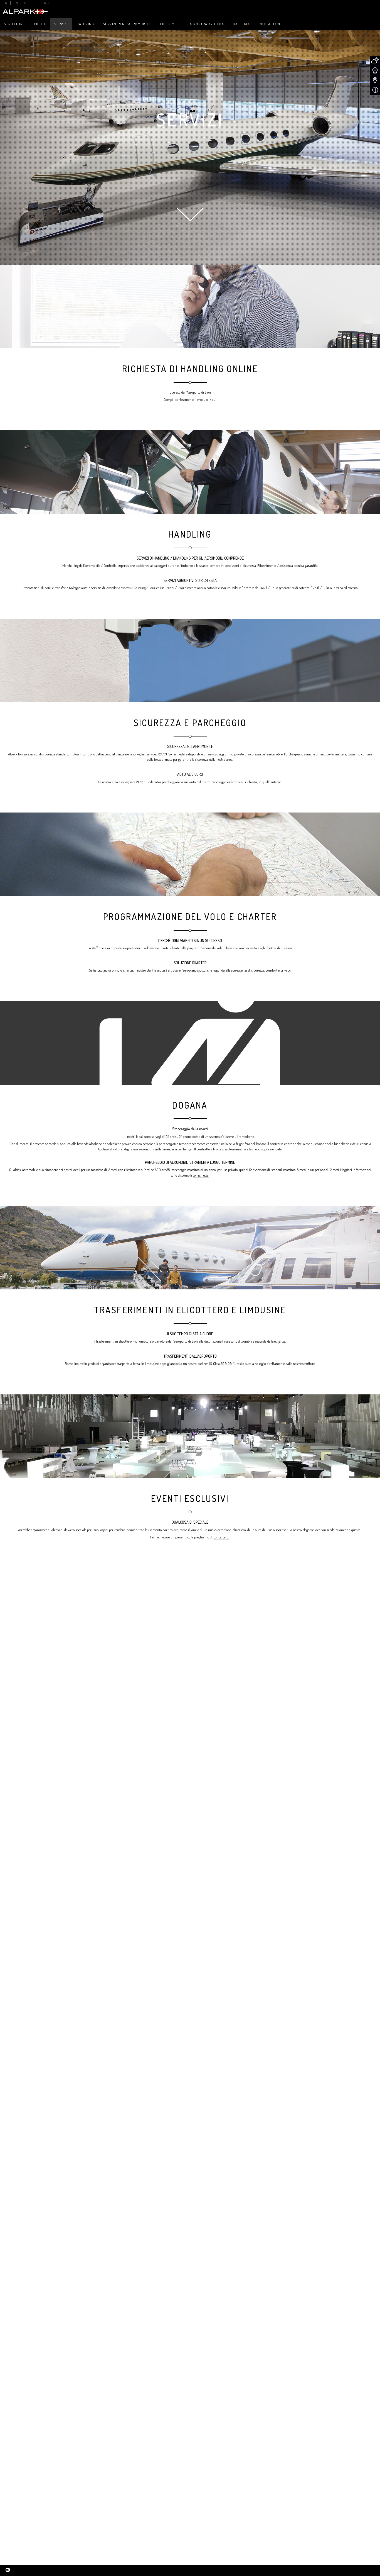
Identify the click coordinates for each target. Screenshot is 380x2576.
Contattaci (270, 24)
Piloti (40, 24)
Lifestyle (169, 24)
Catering (85, 24)
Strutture (14, 24)
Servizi (61, 24)
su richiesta (201, 1175)
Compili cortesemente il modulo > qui (190, 399)
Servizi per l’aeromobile (127, 24)
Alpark (25, 12)
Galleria (241, 24)
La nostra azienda (206, 24)
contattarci (221, 1537)
